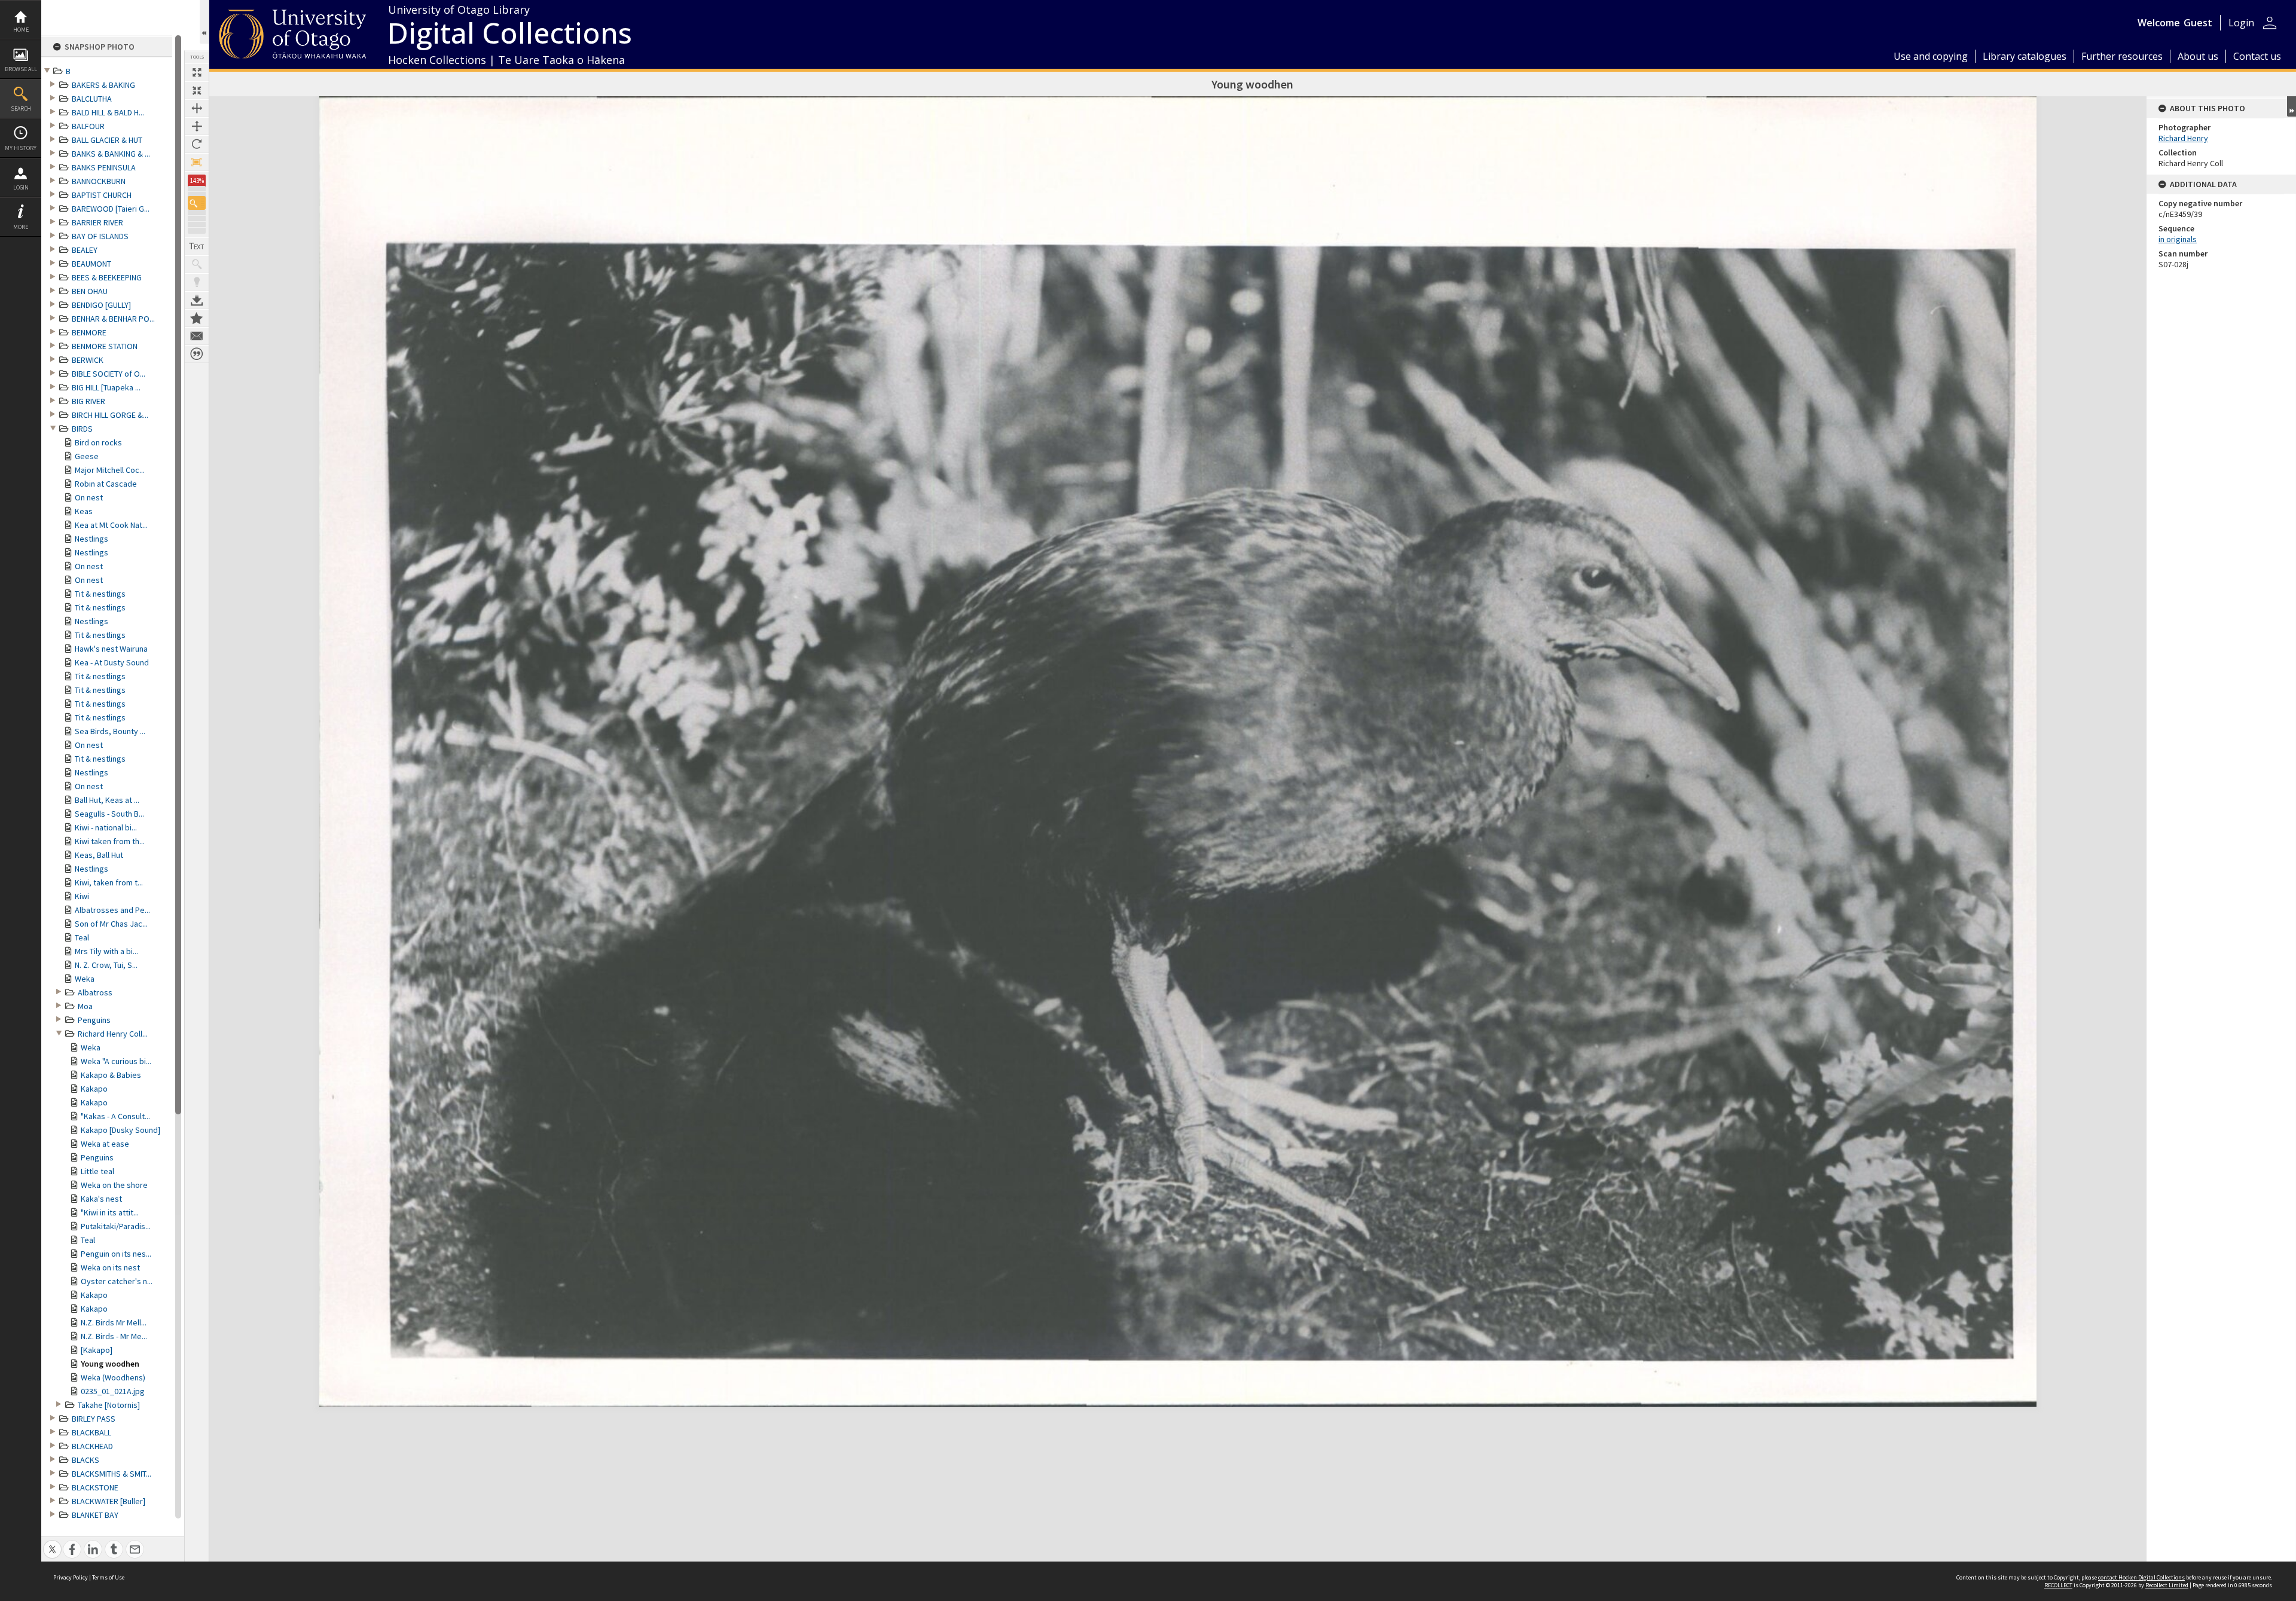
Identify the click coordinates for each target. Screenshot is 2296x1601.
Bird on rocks (98, 442)
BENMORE (89, 332)
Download (197, 300)
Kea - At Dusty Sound (112, 662)
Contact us (2257, 56)
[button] (197, 203)
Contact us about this (197, 336)
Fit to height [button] (197, 126)
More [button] (21, 227)
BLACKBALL (91, 1432)
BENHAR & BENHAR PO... (113, 319)
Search (21, 109)
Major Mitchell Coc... (110, 470)
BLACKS (86, 1460)
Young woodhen (110, 1364)
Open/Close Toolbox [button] (204, 22)
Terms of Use (108, 1577)
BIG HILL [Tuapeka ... (106, 387)
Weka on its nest (110, 1267)
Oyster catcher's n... (117, 1281)
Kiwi (82, 896)
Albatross (95, 992)
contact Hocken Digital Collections (2141, 1577)
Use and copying (1931, 56)
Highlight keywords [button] (197, 282)
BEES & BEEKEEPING (107, 277)
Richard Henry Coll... (113, 1034)
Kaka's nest (101, 1199)
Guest (2198, 23)
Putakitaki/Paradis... (116, 1226)
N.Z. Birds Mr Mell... (114, 1322)
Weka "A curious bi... (116, 1061)
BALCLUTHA (92, 99)
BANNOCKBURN (99, 181)
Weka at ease (105, 1144)
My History (21, 148)
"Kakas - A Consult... (115, 1116)
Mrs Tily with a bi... (106, 951)
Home (21, 30)
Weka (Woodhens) (113, 1377)
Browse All (21, 69)
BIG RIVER (88, 401)
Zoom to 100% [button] (197, 162)
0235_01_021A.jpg (113, 1391)
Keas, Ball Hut (99, 855)
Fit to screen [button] (197, 90)
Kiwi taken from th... (110, 841)
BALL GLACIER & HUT (107, 140)
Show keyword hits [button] (197, 264)
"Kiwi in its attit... (110, 1212)
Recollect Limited (2167, 1585)
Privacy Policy (71, 1577)
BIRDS (82, 429)
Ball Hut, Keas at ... (107, 800)
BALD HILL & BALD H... (108, 112)
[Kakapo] (97, 1350)
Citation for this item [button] (197, 354)
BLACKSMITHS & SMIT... (112, 1474)
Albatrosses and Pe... (112, 910)
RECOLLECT (2058, 1585)
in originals (2178, 239)
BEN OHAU (90, 291)
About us (2198, 56)
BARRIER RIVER (97, 222)
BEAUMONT (91, 264)
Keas (84, 511)
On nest (89, 497)
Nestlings (91, 539)
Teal (82, 937)
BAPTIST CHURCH (102, 195)
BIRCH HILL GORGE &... (110, 415)
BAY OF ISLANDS (100, 236)
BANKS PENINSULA (104, 167)
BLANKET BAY (95, 1515)
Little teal (97, 1171)
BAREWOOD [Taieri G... (111, 209)
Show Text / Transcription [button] (197, 246)
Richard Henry (2183, 138)
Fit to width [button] (197, 108)
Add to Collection (197, 318)
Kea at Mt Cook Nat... (111, 525)
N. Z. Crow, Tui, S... (106, 965)
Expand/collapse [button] (2292, 106)
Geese (87, 456)
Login (21, 187)
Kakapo (94, 1089)
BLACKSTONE (95, 1487)
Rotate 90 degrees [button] (197, 144)
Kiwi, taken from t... (109, 882)
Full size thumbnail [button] (197, 72)
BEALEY (85, 250)
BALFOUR (88, 126)
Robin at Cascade (106, 484)
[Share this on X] (52, 1543)
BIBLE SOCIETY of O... (109, 374)
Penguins (94, 1020)
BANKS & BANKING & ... (111, 154)
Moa (85, 1006)
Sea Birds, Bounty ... (110, 731)
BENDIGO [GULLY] (101, 305)
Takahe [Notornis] (109, 1405)
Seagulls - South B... (109, 814)
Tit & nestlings (100, 594)
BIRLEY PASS (94, 1419)
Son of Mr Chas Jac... (111, 924)
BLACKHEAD (92, 1446)
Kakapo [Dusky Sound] (120, 1130)
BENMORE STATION (105, 346)
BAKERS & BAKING (103, 85)
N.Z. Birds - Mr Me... (114, 1336)
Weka (85, 979)
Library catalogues (2025, 56)
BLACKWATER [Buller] (109, 1501)
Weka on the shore (114, 1185)
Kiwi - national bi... (106, 827)
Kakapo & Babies (111, 1075)
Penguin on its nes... (116, 1254)
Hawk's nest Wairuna (111, 649)
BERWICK (88, 360)
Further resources (2122, 56)
